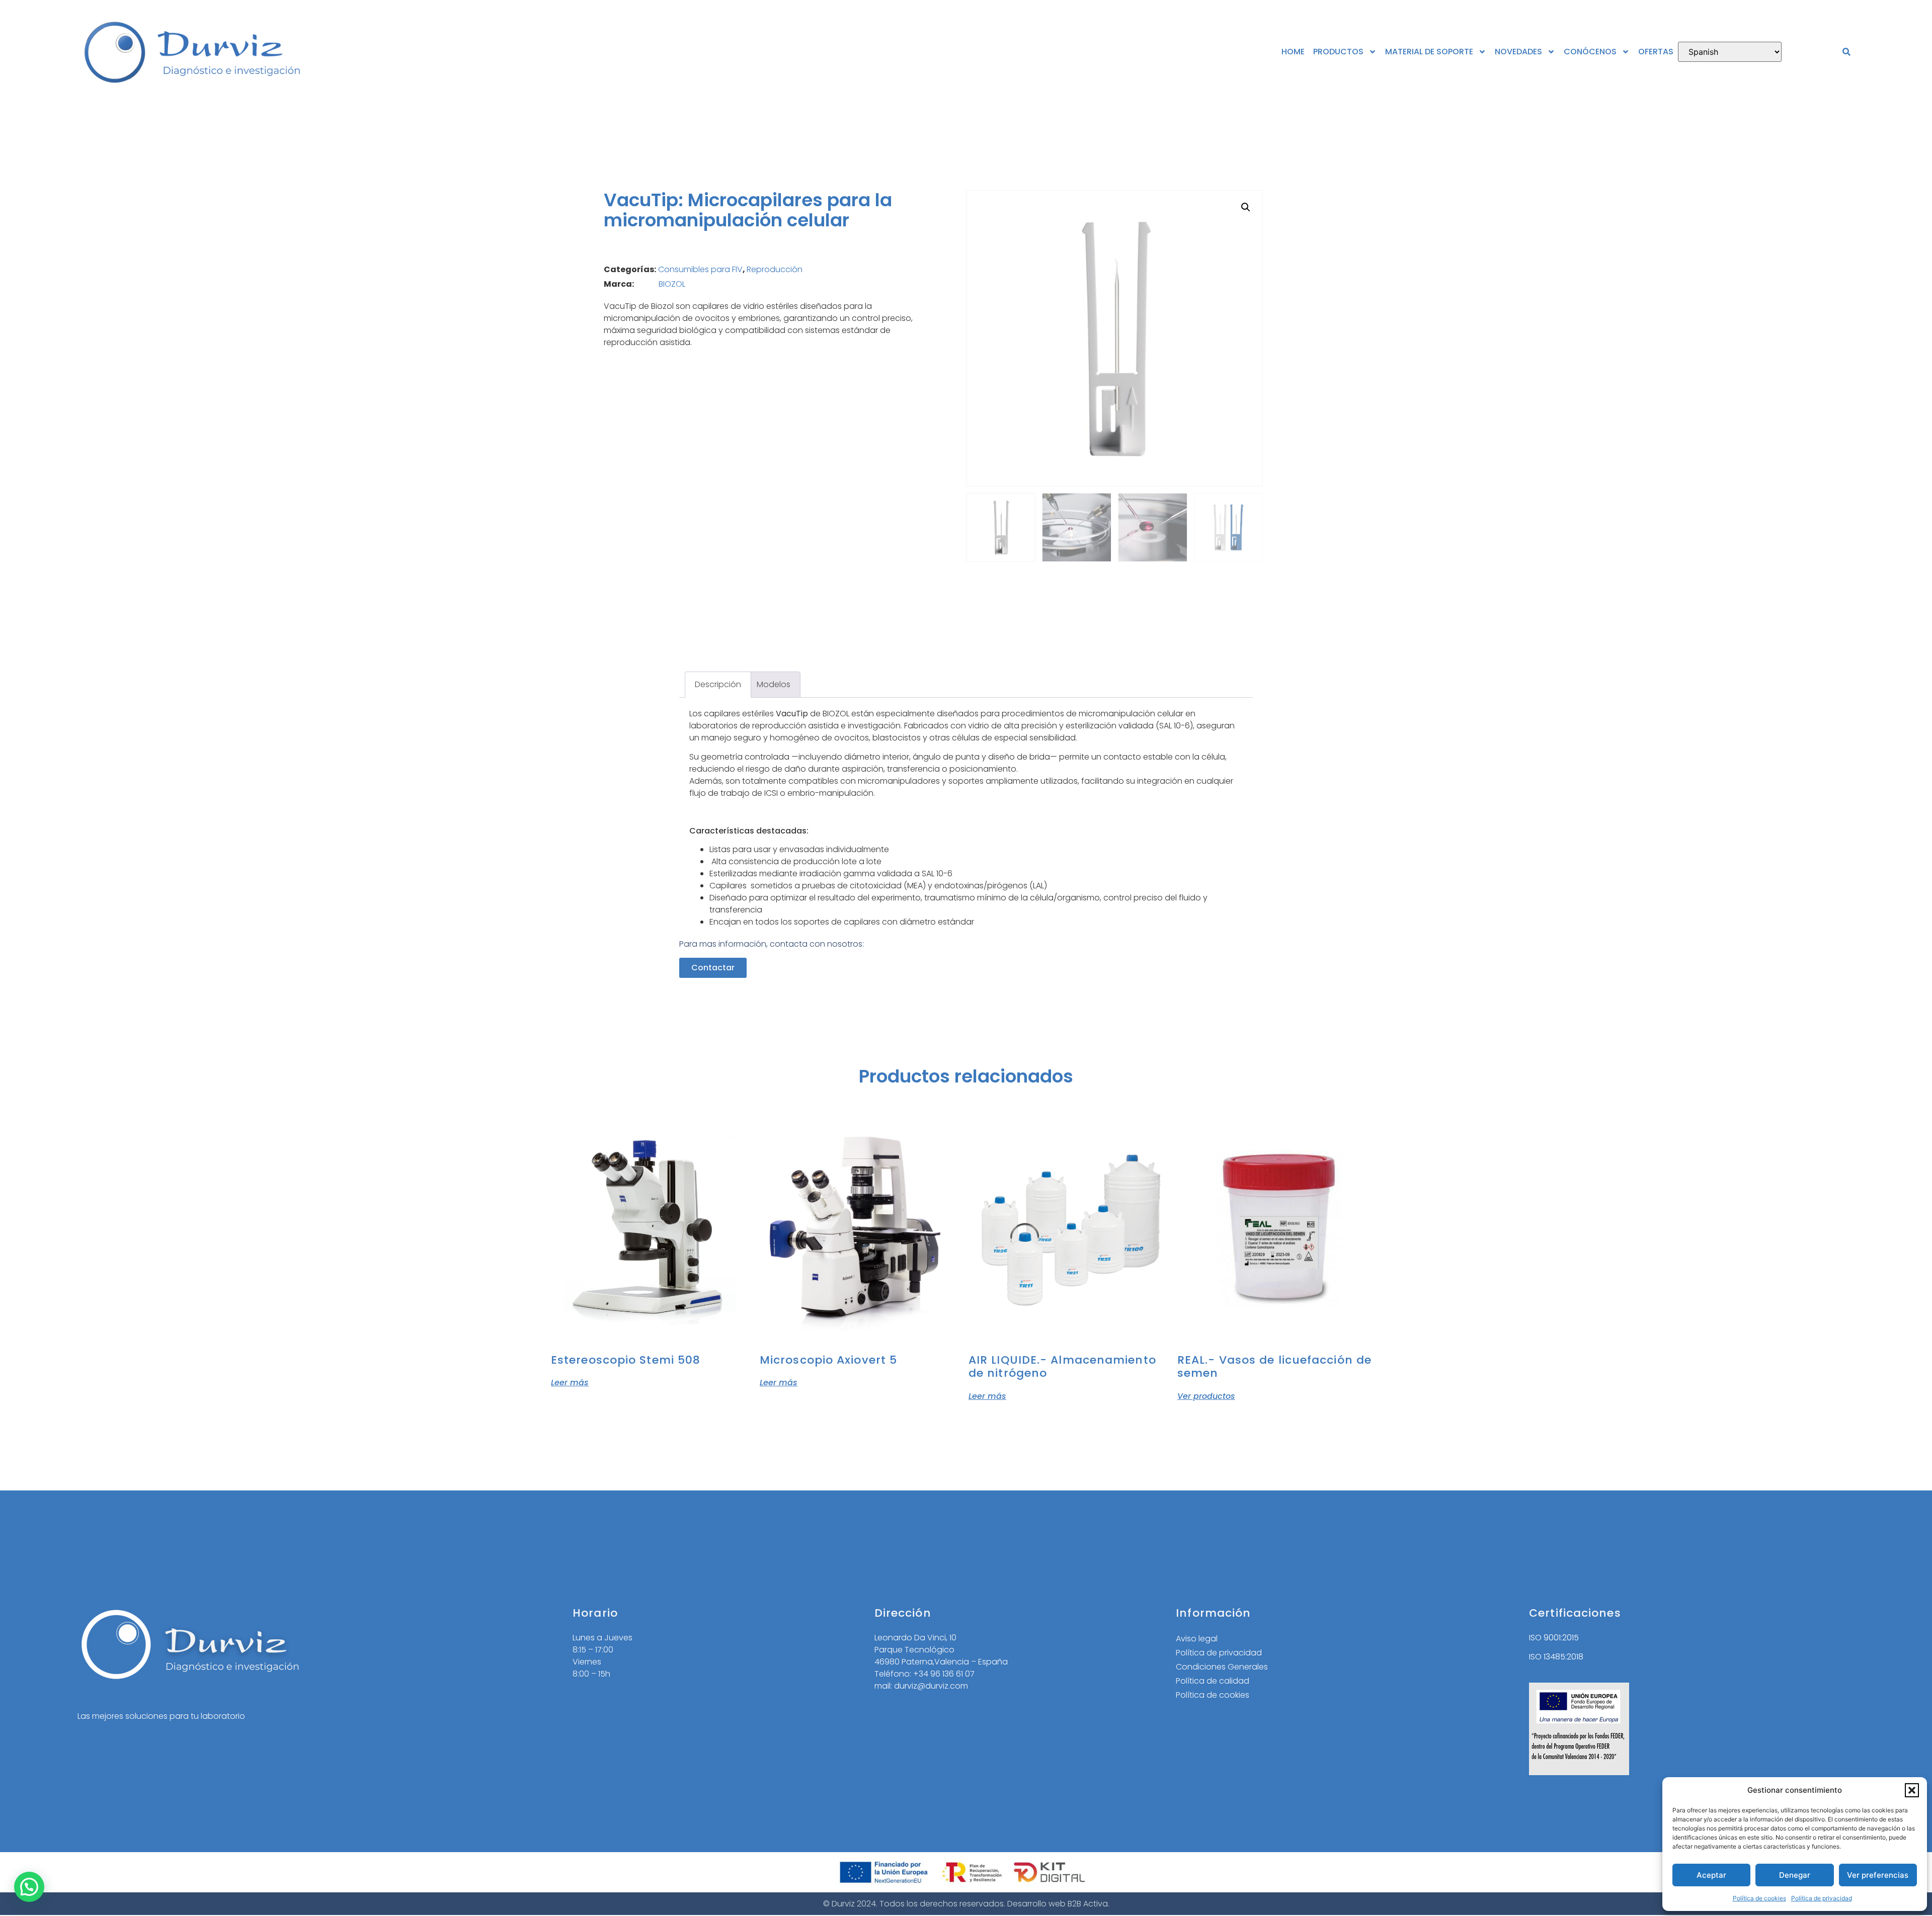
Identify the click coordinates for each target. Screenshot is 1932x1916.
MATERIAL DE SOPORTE (1429, 52)
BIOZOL (672, 284)
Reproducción (775, 269)
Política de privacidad (1822, 1898)
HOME (1293, 52)
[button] (1912, 1790)
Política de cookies (1759, 1898)
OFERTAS (1656, 52)
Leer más (570, 1382)
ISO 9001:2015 (1554, 1638)
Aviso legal (1197, 1639)
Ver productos (1206, 1395)
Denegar (1795, 1875)
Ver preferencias (1878, 1875)
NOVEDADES (1518, 52)
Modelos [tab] (774, 684)
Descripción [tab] (718, 684)
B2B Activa (1088, 1904)
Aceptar (1711, 1875)
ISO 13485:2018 (1556, 1657)
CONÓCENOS (1590, 52)
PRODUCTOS (1338, 52)
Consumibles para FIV (700, 269)
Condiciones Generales (1222, 1667)
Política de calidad (1213, 1681)
